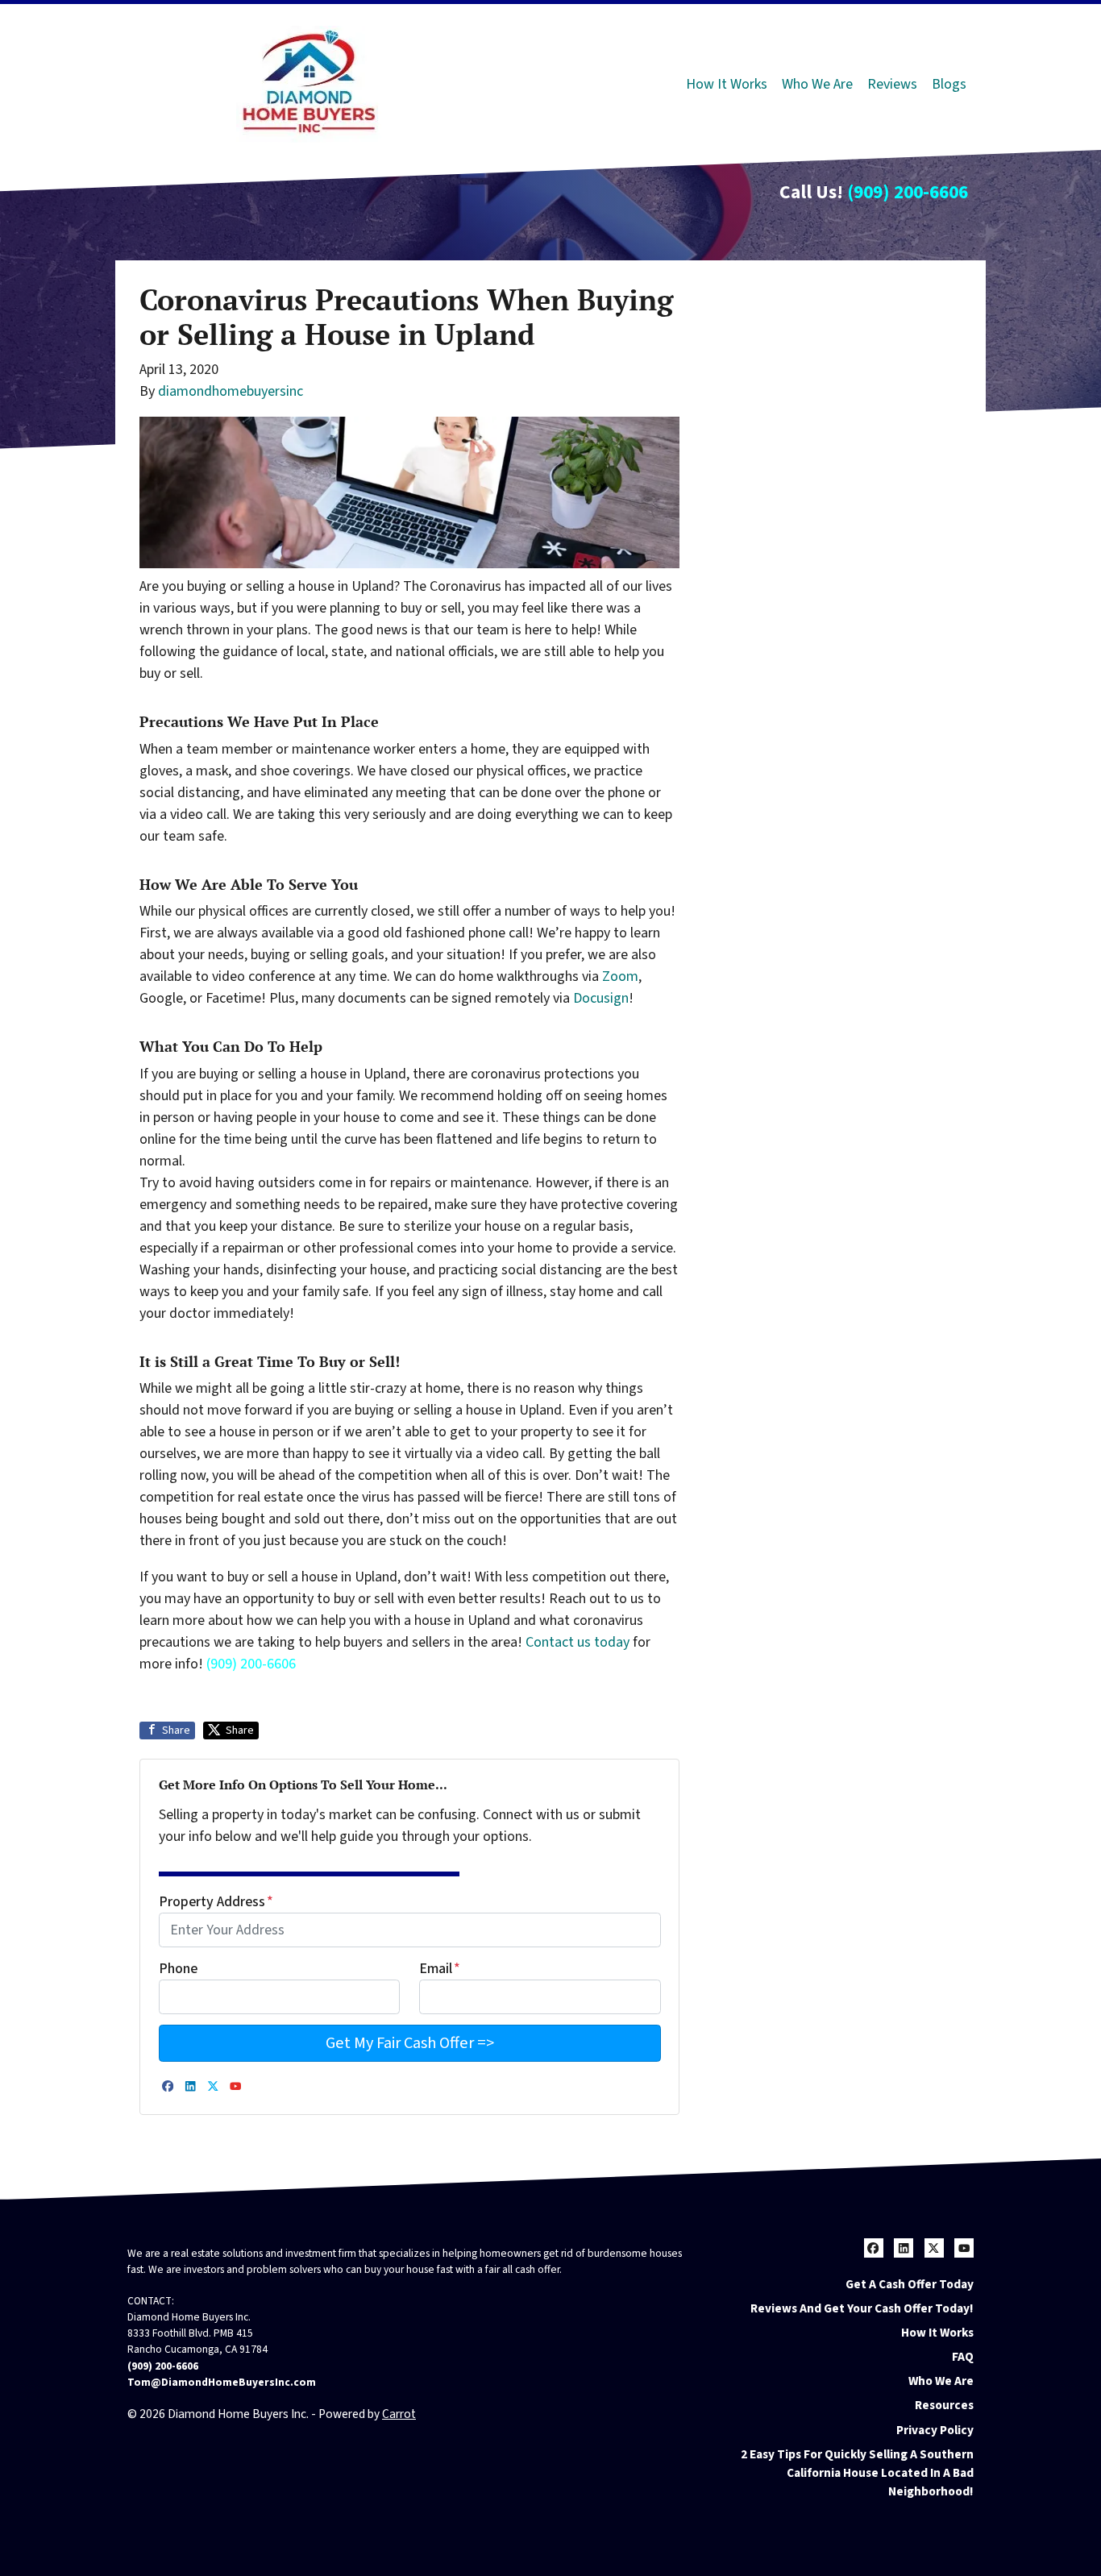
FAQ (963, 2357)
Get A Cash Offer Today (910, 2284)
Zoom (620, 976)
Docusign (601, 998)
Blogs (949, 84)
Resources (944, 2405)
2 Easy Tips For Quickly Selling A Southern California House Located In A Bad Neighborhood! (857, 2473)
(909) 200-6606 (908, 192)
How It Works (727, 84)
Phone (178, 1969)
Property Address (216, 1902)
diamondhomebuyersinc (231, 391)
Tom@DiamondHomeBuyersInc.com (222, 2382)
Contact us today (578, 1642)
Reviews (892, 84)
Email (440, 1969)
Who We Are (817, 84)
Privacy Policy (935, 2430)
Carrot (399, 2414)
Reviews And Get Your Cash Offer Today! (862, 2308)
